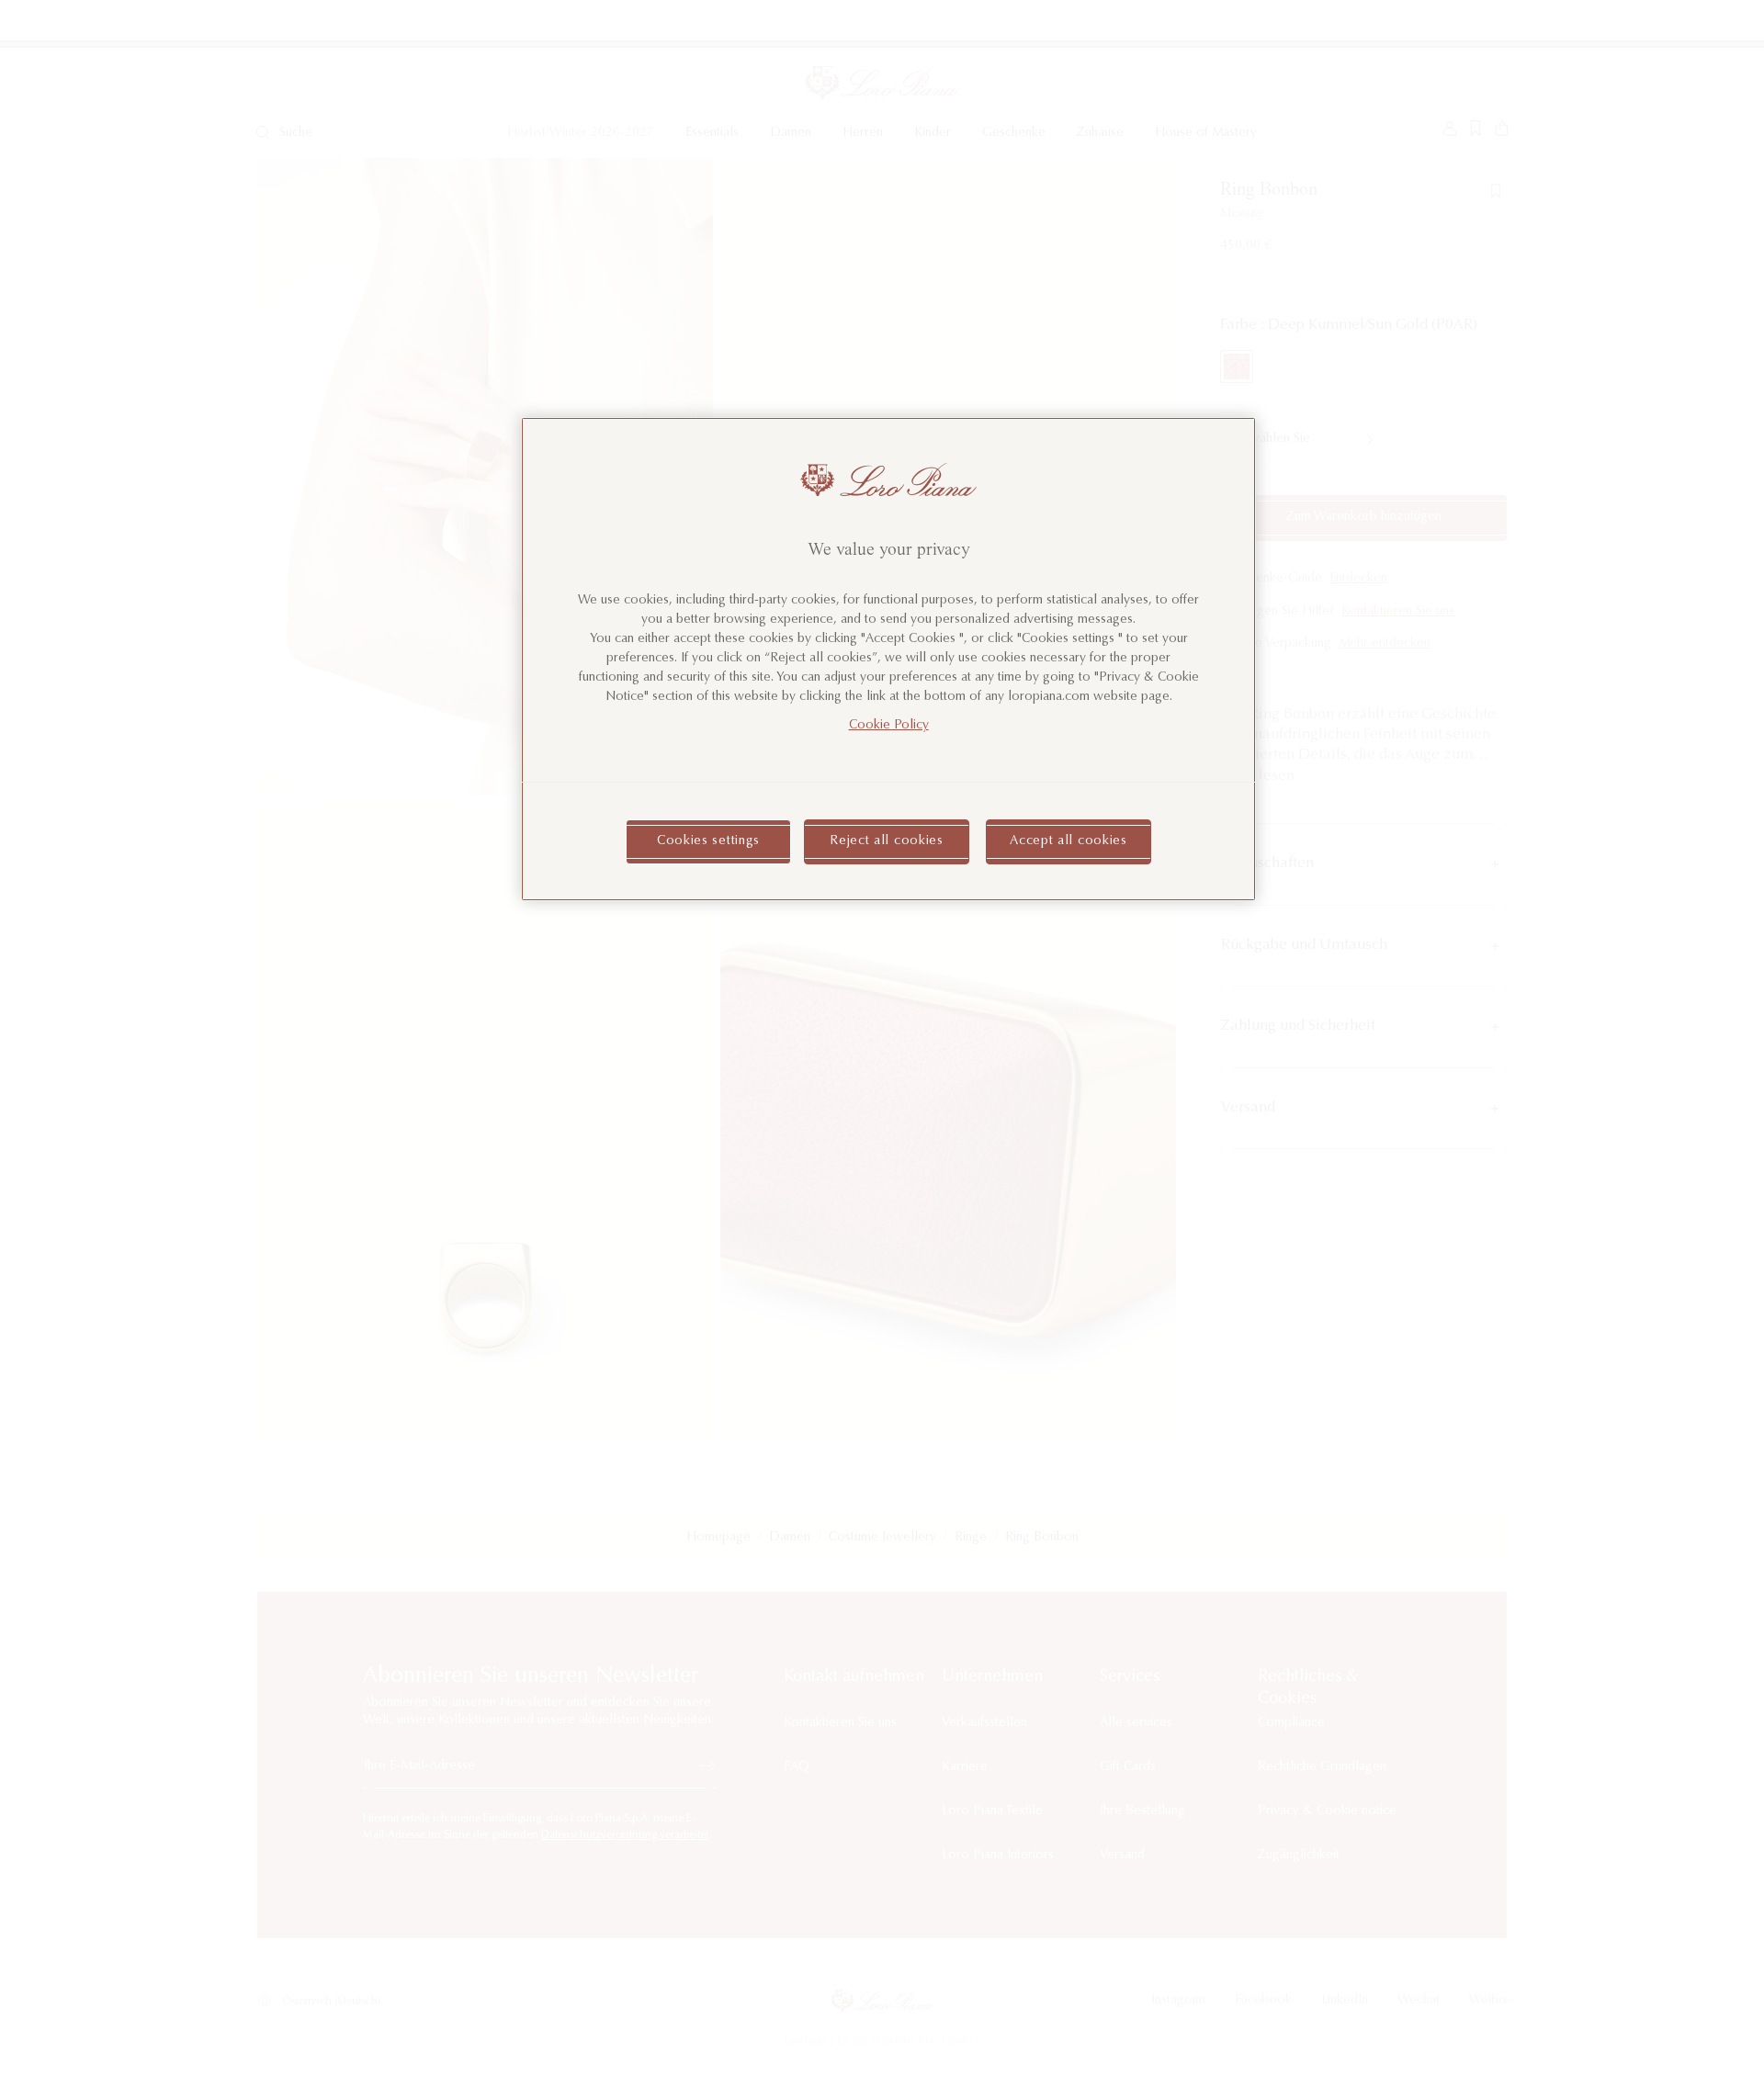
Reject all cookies (887, 841)
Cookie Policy (889, 726)
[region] (888, 659)
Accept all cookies (1069, 841)
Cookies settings (708, 841)
